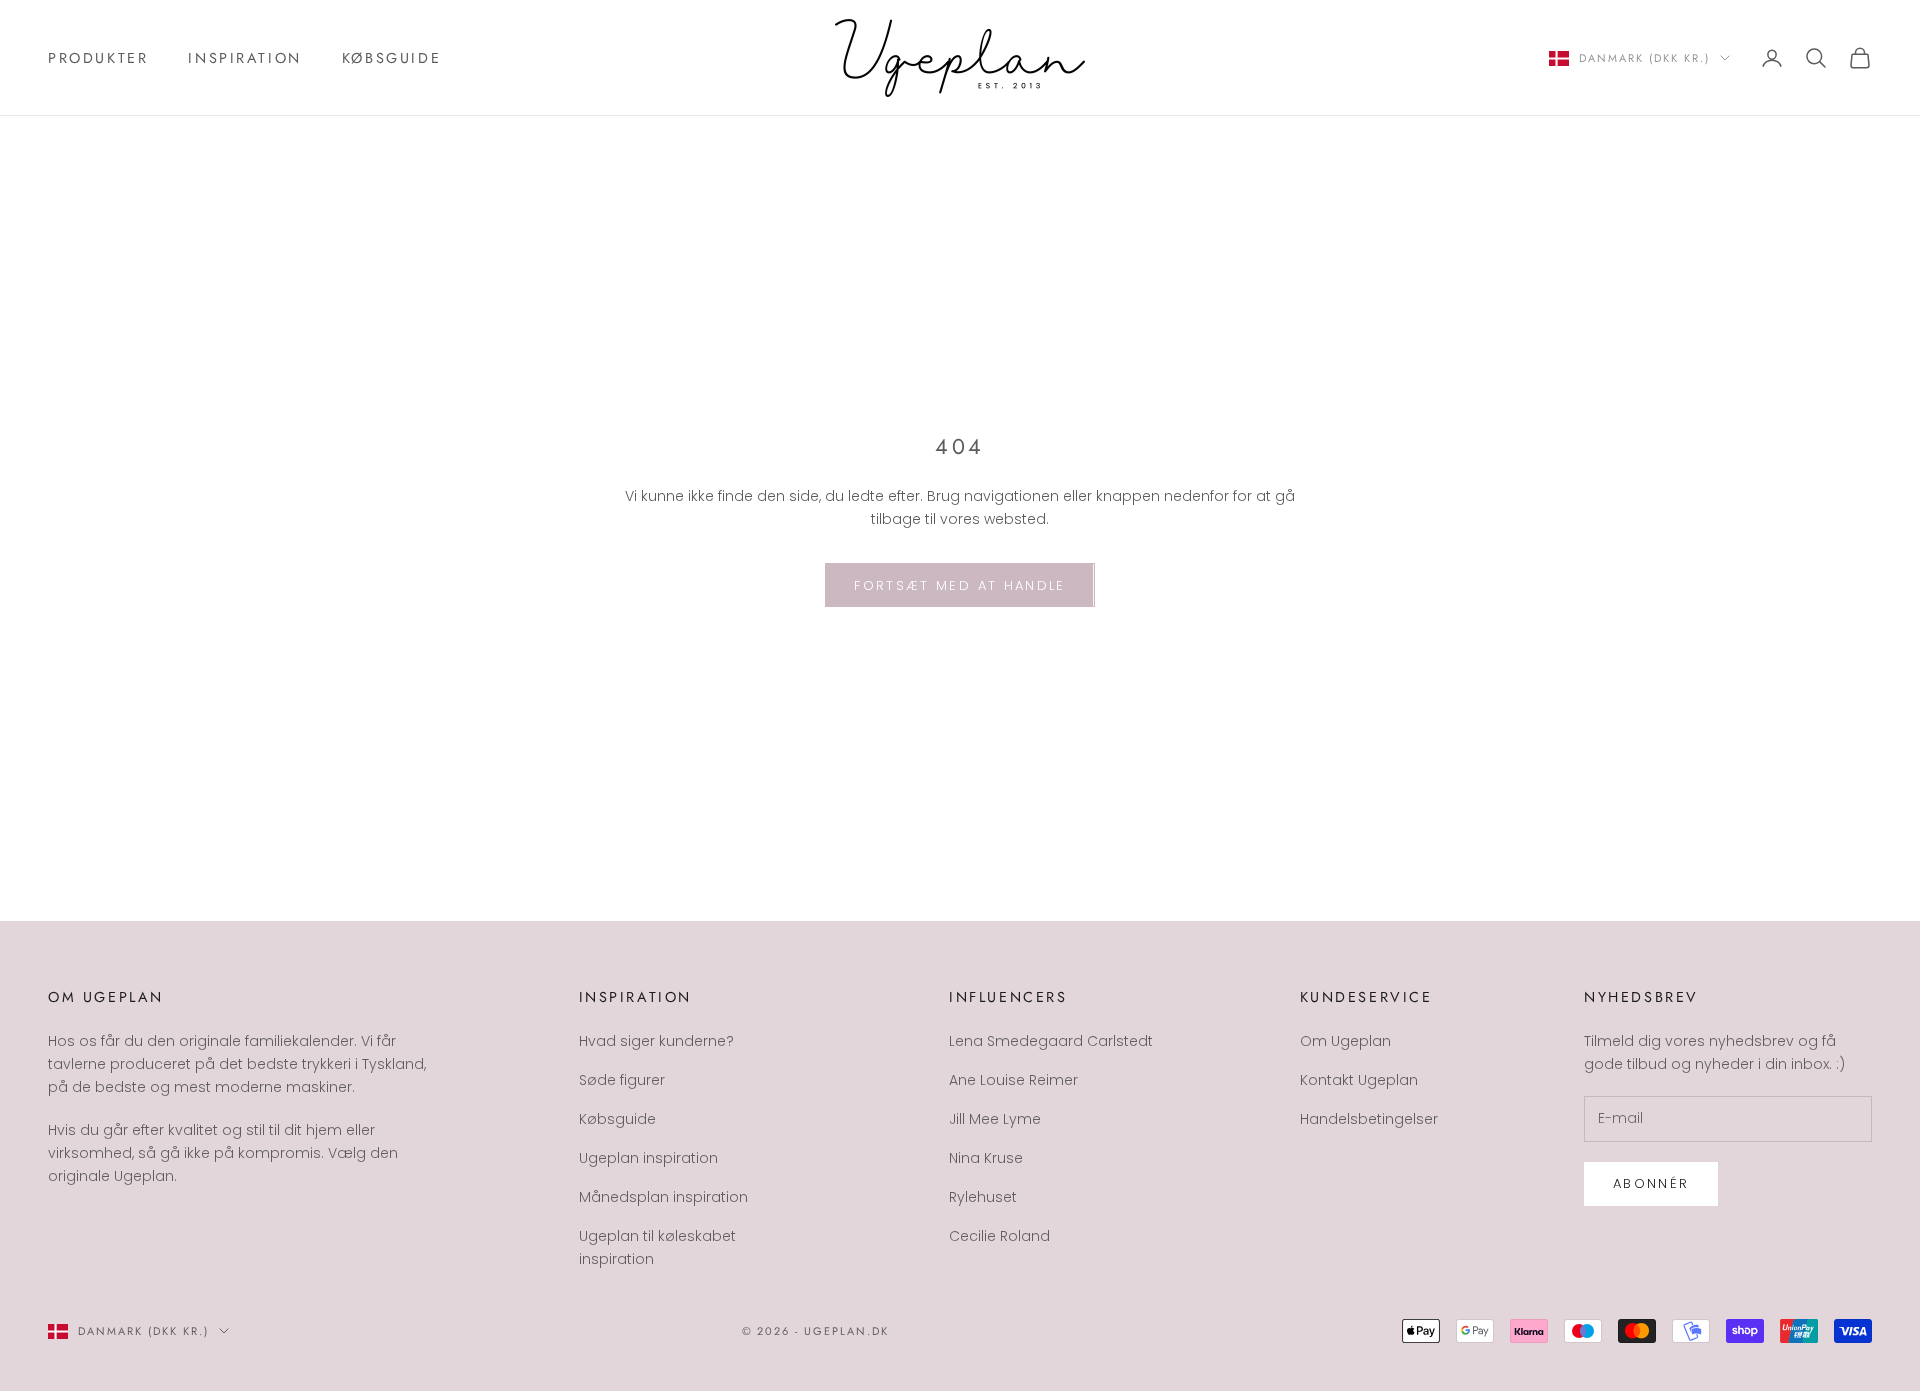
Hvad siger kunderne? (656, 1041)
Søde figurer (622, 1080)
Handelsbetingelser (1369, 1119)
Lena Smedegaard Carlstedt (1051, 1041)
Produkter (98, 58)
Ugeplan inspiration (648, 1158)
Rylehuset (983, 1197)
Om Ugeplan (1345, 1041)
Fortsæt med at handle (959, 585)
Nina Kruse (986, 1158)
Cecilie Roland (999, 1236)
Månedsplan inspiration (663, 1197)
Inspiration (245, 58)
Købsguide (391, 58)
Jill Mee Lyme (995, 1119)
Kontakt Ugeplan (1359, 1080)
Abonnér (1651, 1183)
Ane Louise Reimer (1013, 1080)
